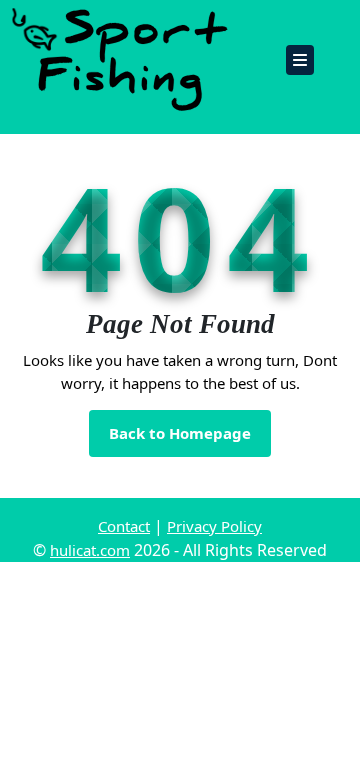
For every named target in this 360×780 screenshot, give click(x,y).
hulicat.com (90, 550)
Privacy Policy (214, 526)
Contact (124, 526)
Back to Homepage (190, 439)
